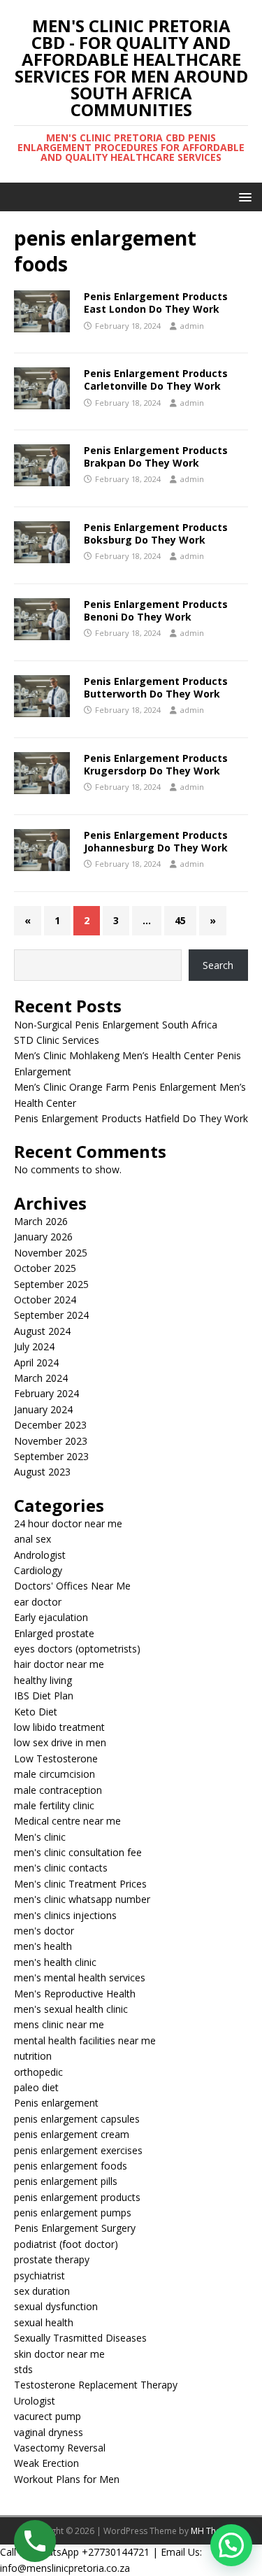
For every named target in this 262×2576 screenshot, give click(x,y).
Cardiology (38, 1570)
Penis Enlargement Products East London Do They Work (156, 303)
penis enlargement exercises (78, 2150)
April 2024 (36, 1363)
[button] (243, 196)
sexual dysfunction (56, 2306)
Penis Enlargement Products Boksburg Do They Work (156, 533)
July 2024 (34, 1346)
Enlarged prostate (54, 1633)
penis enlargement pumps (73, 2213)
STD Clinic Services (57, 1040)
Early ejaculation (51, 1617)
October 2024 (45, 1300)
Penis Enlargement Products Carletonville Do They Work (156, 380)
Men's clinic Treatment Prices (80, 1884)
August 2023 (42, 1472)
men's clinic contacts (61, 1868)
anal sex (32, 1539)
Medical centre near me (67, 1821)
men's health (43, 1946)
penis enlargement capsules (77, 2119)
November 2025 (51, 1253)
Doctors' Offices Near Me (72, 1586)
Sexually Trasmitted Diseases (80, 2338)
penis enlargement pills (66, 2181)
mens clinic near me (59, 2024)
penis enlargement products (77, 2197)
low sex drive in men (60, 1742)
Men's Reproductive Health (75, 1994)
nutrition (33, 2056)
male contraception (58, 1790)
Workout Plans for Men (67, 2479)
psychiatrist (39, 2276)
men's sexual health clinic (71, 2009)
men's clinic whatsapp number (82, 1899)
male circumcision (54, 1774)
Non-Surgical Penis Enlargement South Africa (116, 1025)
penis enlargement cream (72, 2134)
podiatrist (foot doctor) (66, 2244)
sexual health (44, 2322)
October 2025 (45, 1268)
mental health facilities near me (85, 2040)
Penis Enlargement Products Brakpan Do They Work (156, 457)
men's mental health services (80, 1977)
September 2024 (51, 1315)
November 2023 (51, 1441)
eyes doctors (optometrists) (77, 1649)
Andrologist (40, 1555)
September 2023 (51, 1456)
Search (218, 965)
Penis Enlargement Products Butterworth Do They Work (156, 687)
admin (192, 326)
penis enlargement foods (71, 2166)
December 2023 (50, 1425)
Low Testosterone (56, 1758)
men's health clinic (55, 1962)
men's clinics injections (65, 1915)
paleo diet (36, 2087)
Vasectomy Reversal (60, 2448)
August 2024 (42, 1331)
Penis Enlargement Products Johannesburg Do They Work (156, 841)
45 (180, 920)
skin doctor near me (59, 2354)
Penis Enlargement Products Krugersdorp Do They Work (156, 764)
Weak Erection (46, 2463)
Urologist (35, 2401)
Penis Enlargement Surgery (75, 2228)
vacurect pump (48, 2416)
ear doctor (38, 1602)
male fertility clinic (54, 1805)
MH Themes (214, 2531)
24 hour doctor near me (68, 1523)
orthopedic (38, 2072)
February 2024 (46, 1393)
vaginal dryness (49, 2432)
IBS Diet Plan (44, 1696)
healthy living (43, 1680)
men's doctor (44, 1931)
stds (23, 2369)
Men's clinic (40, 1837)
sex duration (42, 2291)
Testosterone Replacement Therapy (96, 2385)
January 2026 (43, 1237)
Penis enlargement (56, 2103)
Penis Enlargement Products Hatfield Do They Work (131, 1118)
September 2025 (51, 1284)
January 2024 (43, 1409)
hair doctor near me (59, 1664)
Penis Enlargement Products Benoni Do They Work (156, 610)
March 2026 (41, 1221)
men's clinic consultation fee (78, 1852)
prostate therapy (52, 2259)
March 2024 (41, 1378)
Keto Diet (36, 1712)
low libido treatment (59, 1727)
